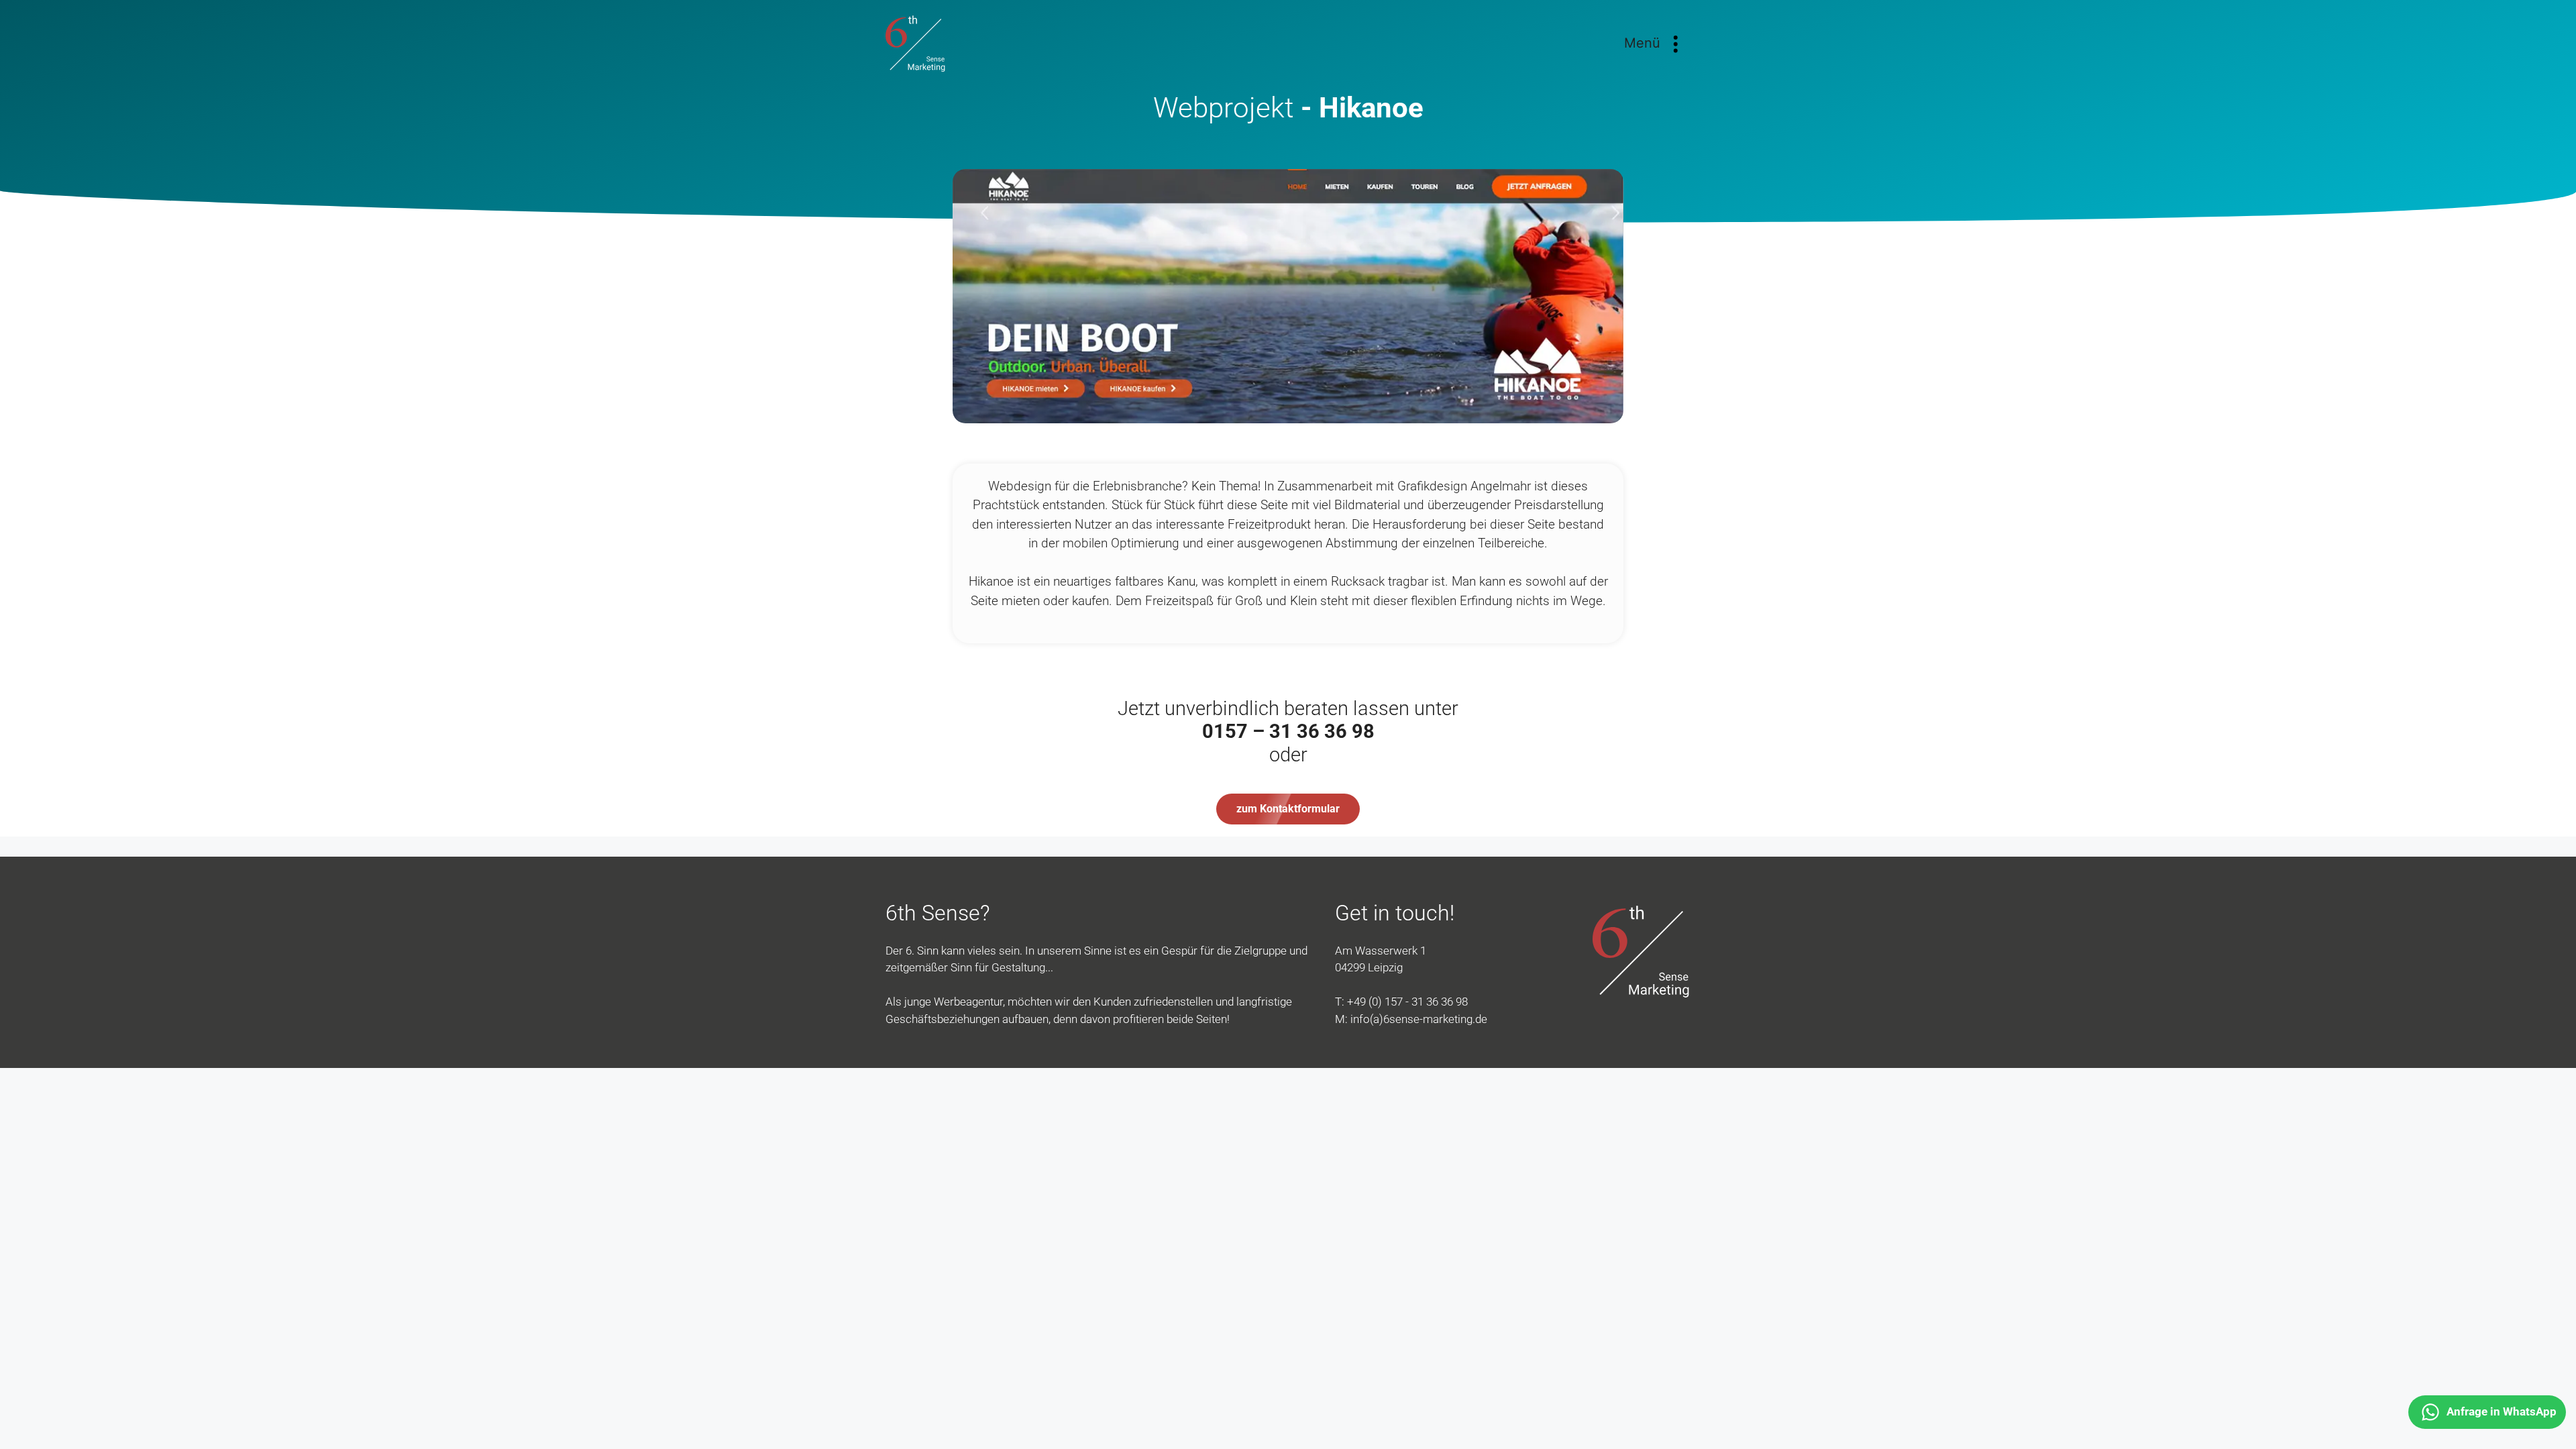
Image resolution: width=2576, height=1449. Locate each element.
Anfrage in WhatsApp (2502, 1411)
